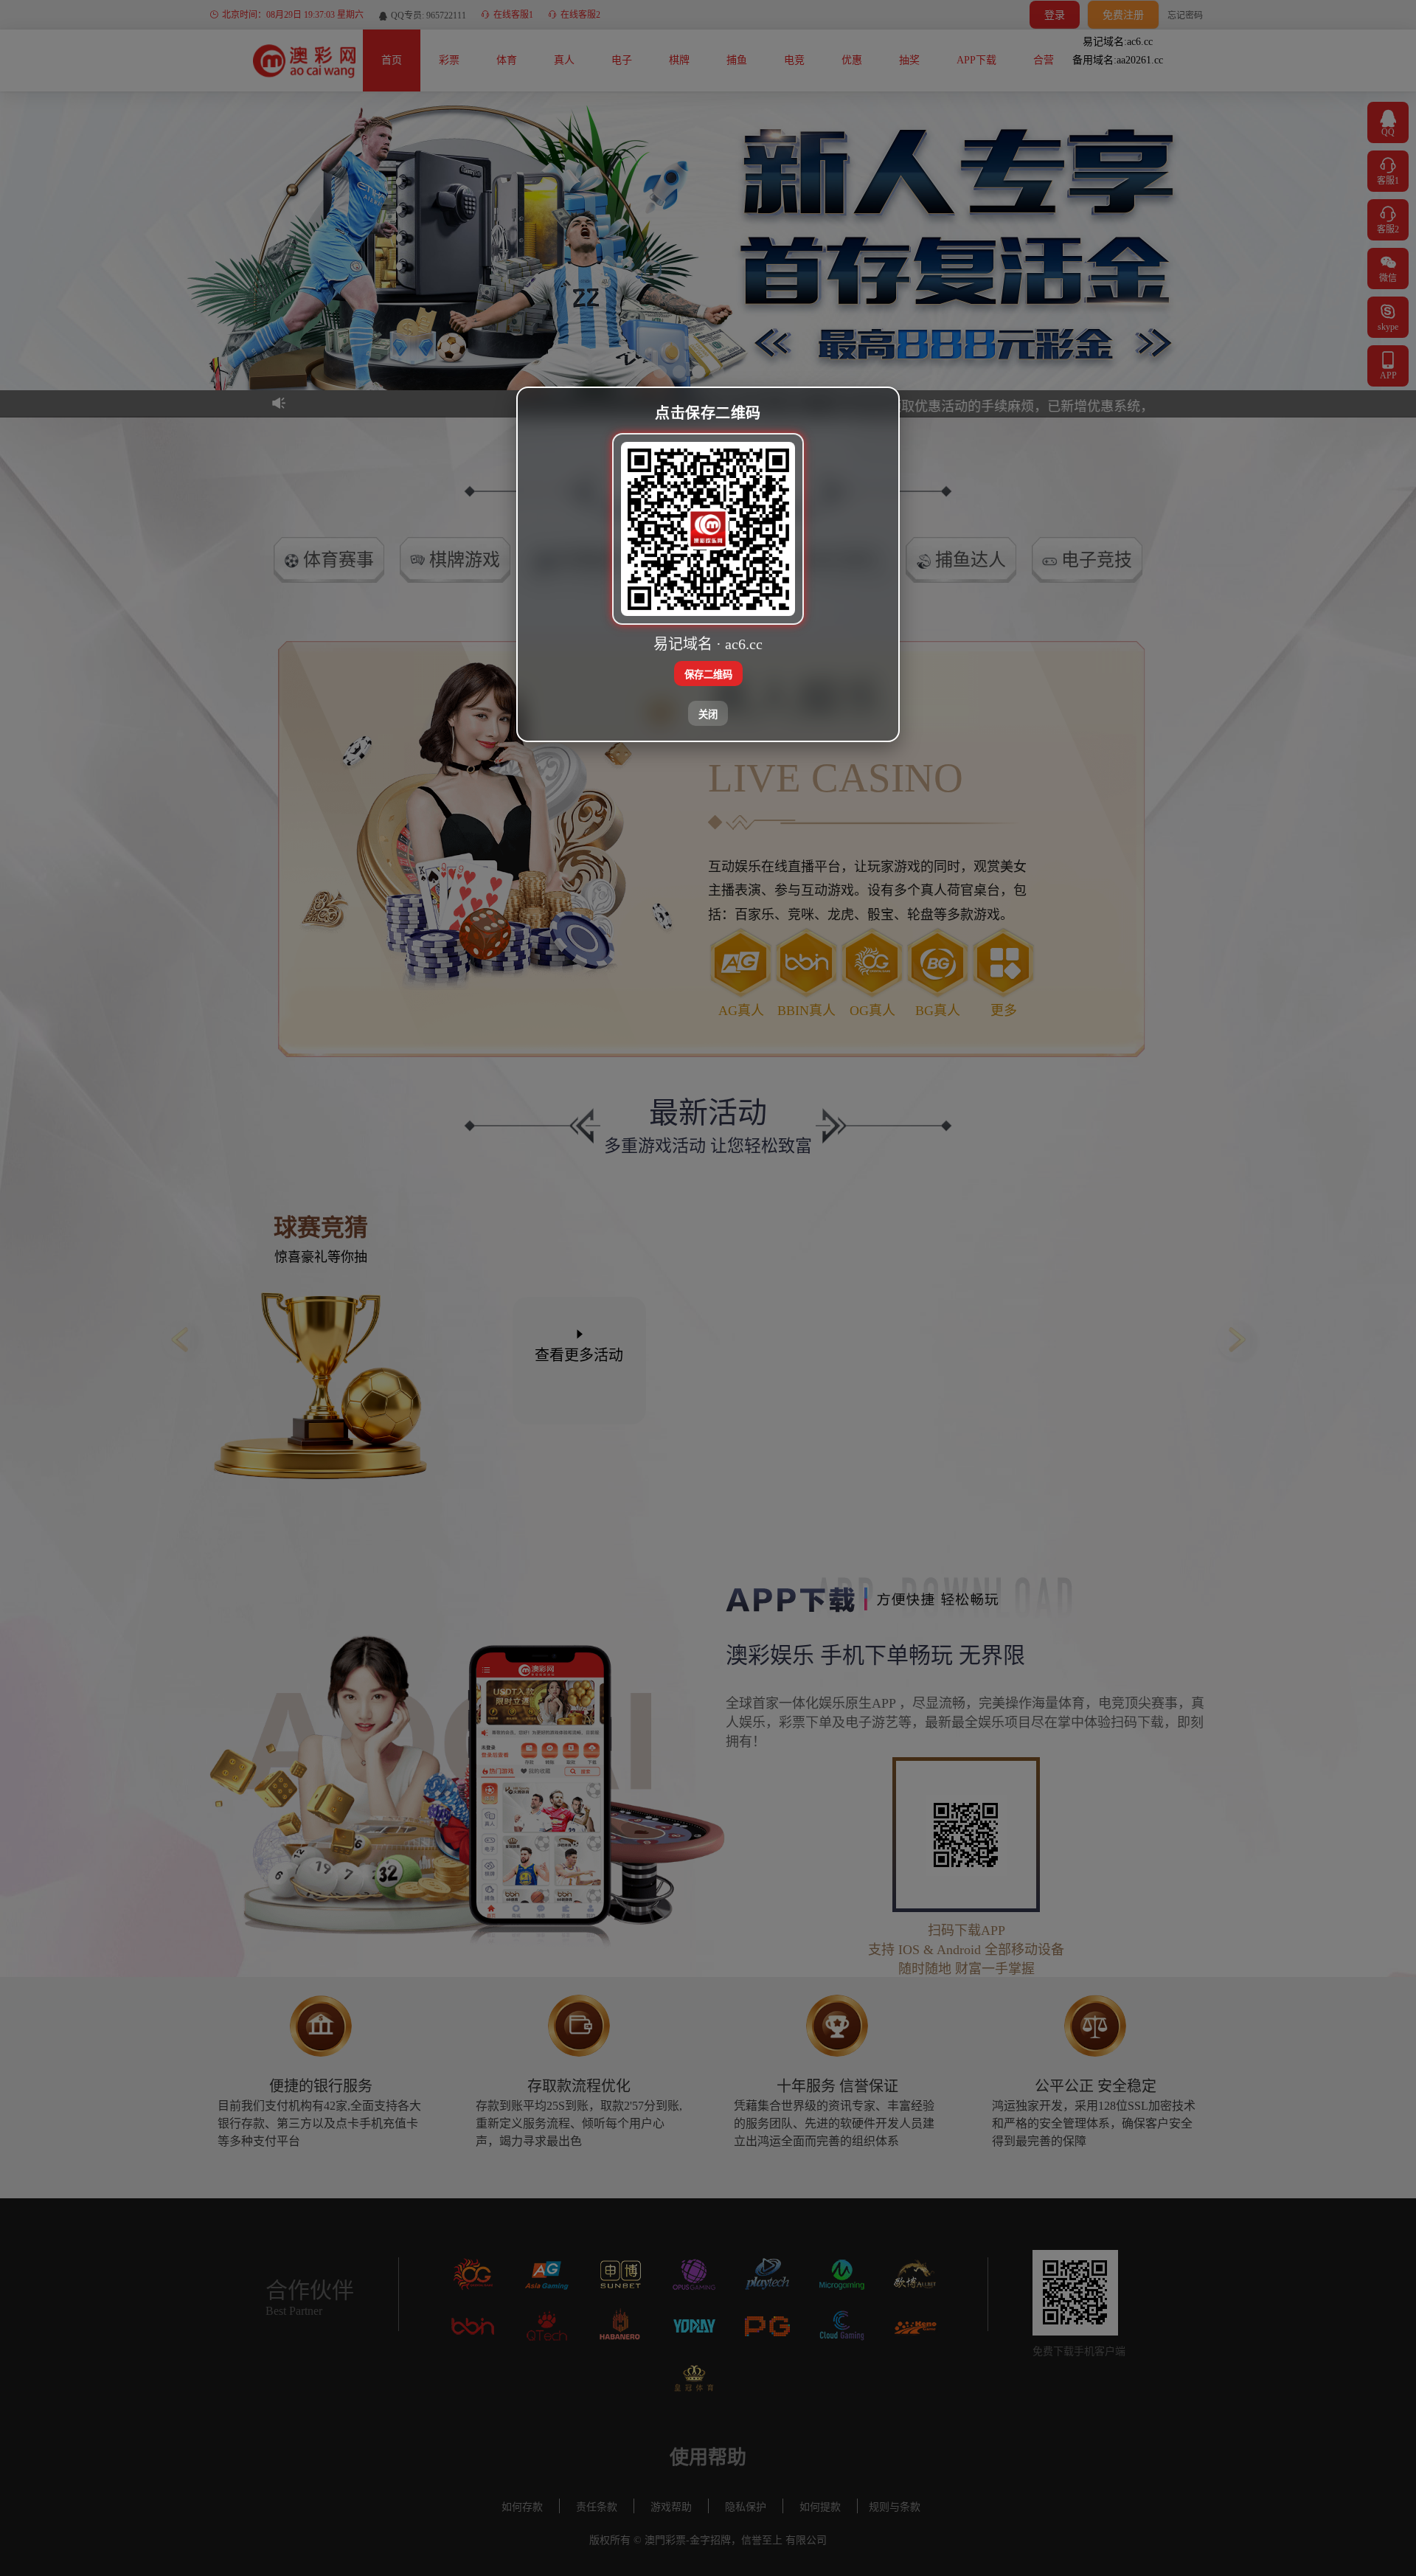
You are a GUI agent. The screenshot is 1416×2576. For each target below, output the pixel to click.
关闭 (708, 714)
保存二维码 (708, 674)
